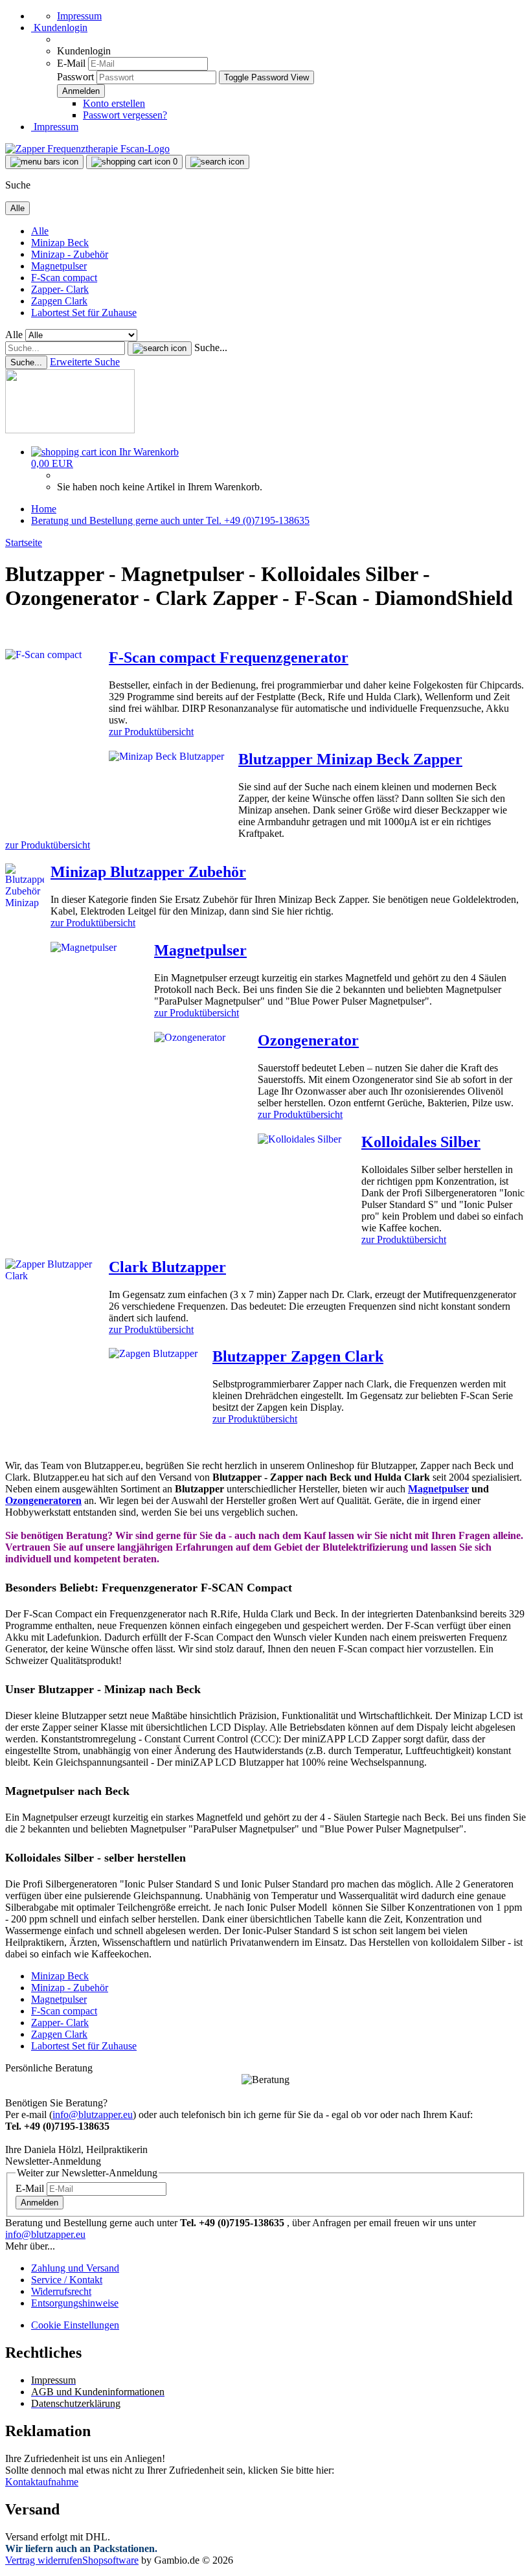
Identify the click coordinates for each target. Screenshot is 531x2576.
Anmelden (40, 2203)
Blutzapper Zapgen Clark (298, 1356)
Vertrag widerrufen (44, 2560)
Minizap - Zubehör (70, 254)
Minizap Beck (60, 243)
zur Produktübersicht (151, 732)
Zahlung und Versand (75, 2268)
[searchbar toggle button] (217, 162)
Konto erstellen (114, 103)
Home (44, 509)
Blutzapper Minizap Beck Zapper (350, 759)
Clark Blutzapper (167, 1267)
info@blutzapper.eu (93, 2114)
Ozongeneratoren (43, 1500)
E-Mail (71, 63)
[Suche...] (160, 348)
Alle (40, 231)
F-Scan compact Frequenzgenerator (229, 657)
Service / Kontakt (67, 2280)
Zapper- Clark (60, 289)
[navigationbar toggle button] (44, 162)
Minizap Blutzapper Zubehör (148, 872)
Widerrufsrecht (61, 2291)
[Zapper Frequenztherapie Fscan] (87, 149)
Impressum (79, 16)
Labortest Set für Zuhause (84, 313)
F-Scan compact (64, 278)
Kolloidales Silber (421, 1142)
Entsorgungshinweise (75, 2303)
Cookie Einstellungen (75, 2325)
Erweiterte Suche (85, 362)
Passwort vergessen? (125, 115)
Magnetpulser (59, 266)
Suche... (211, 348)
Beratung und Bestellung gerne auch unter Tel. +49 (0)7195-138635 (170, 520)
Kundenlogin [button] (59, 28)
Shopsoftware (110, 2560)
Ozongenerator (308, 1040)
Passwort (75, 77)
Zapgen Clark (59, 301)
